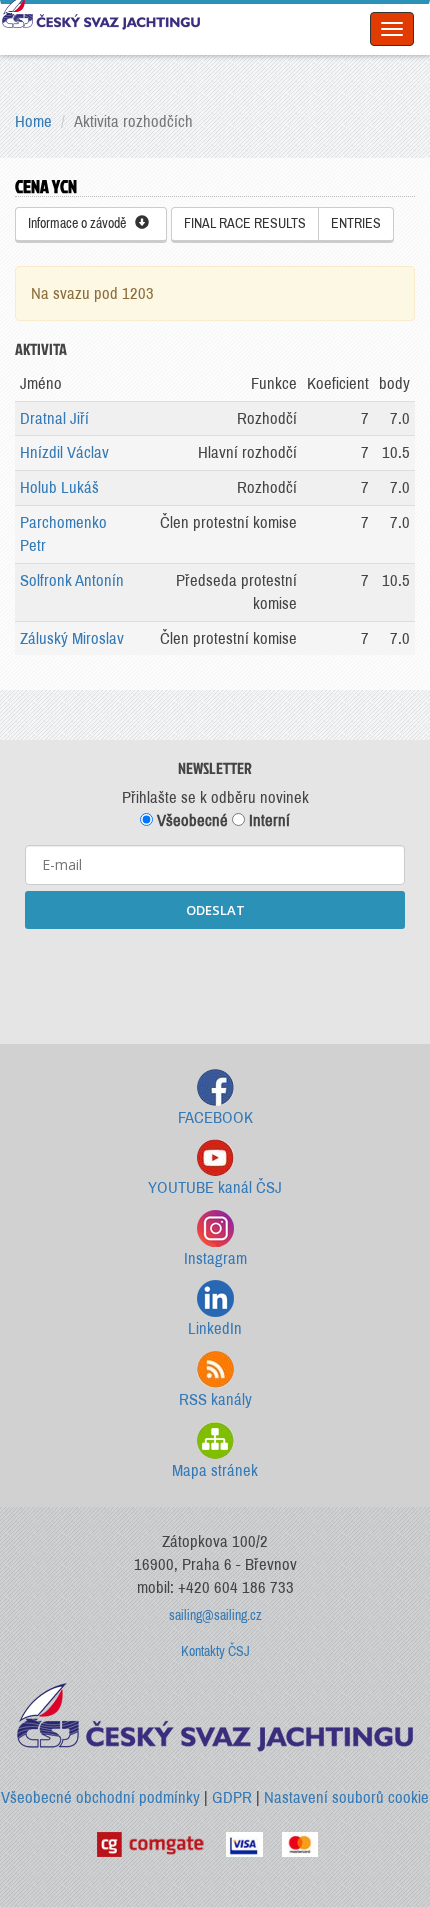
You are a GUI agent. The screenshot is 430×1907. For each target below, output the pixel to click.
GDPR (232, 1797)
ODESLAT (215, 910)
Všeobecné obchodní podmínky (100, 1797)
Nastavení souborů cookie (346, 1797)
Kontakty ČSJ (215, 1651)
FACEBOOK (215, 1117)
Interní (267, 820)
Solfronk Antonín (72, 580)
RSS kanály (215, 1399)
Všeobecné (190, 820)
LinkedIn (215, 1328)
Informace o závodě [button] (81, 223)
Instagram (215, 1258)
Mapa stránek (215, 1470)
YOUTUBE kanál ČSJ (215, 1187)
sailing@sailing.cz (215, 1615)
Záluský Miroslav (72, 638)
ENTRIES (356, 223)
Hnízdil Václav (64, 452)
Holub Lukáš (59, 487)
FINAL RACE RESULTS (245, 223)
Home (33, 121)
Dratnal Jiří (54, 418)
